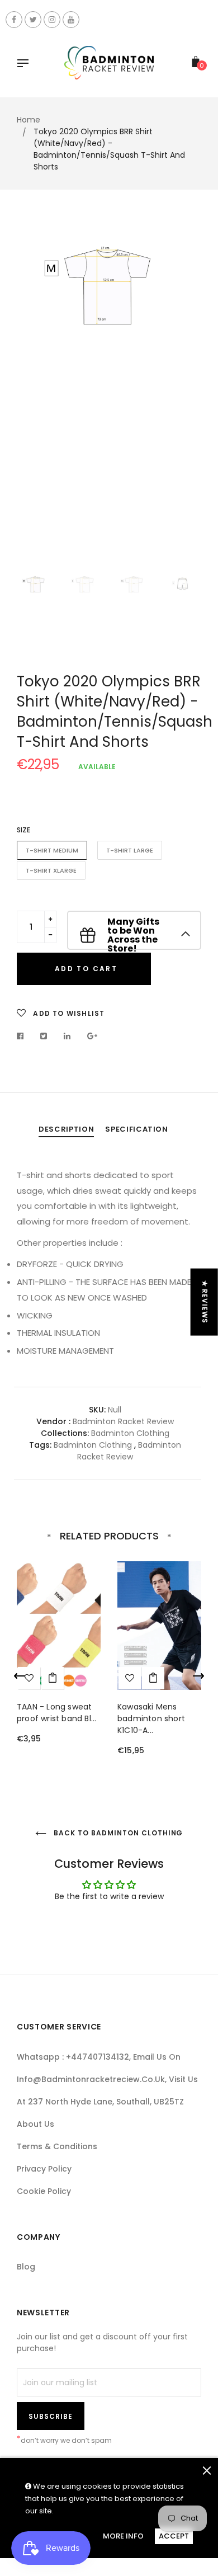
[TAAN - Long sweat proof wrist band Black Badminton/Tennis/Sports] (53, 1678)
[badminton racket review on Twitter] (33, 20)
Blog (26, 2267)
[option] (109, 393)
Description (66, 1129)
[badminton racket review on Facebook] (14, 20)
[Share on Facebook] (23, 1036)
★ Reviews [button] (205, 1302)
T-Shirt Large (130, 850)
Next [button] (184, 398)
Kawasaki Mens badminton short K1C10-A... (151, 1718)
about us (35, 2124)
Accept (174, 2536)
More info (123, 2536)
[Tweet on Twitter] (44, 1036)
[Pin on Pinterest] (93, 1036)
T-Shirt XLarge (51, 870)
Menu (26, 64)
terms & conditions (57, 2146)
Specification (136, 1129)
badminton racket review (123, 1421)
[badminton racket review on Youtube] (71, 20)
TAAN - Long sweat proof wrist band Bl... (56, 1713)
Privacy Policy (44, 2169)
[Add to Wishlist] (130, 1678)
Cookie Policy (44, 2191)
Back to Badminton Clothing (118, 1833)
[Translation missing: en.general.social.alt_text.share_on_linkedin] (67, 1036)
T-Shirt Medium (52, 850)
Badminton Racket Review (129, 1451)
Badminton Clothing (130, 1433)
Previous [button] (34, 398)
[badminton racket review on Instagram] (52, 20)
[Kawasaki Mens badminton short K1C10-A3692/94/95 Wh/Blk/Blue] (153, 1678)
